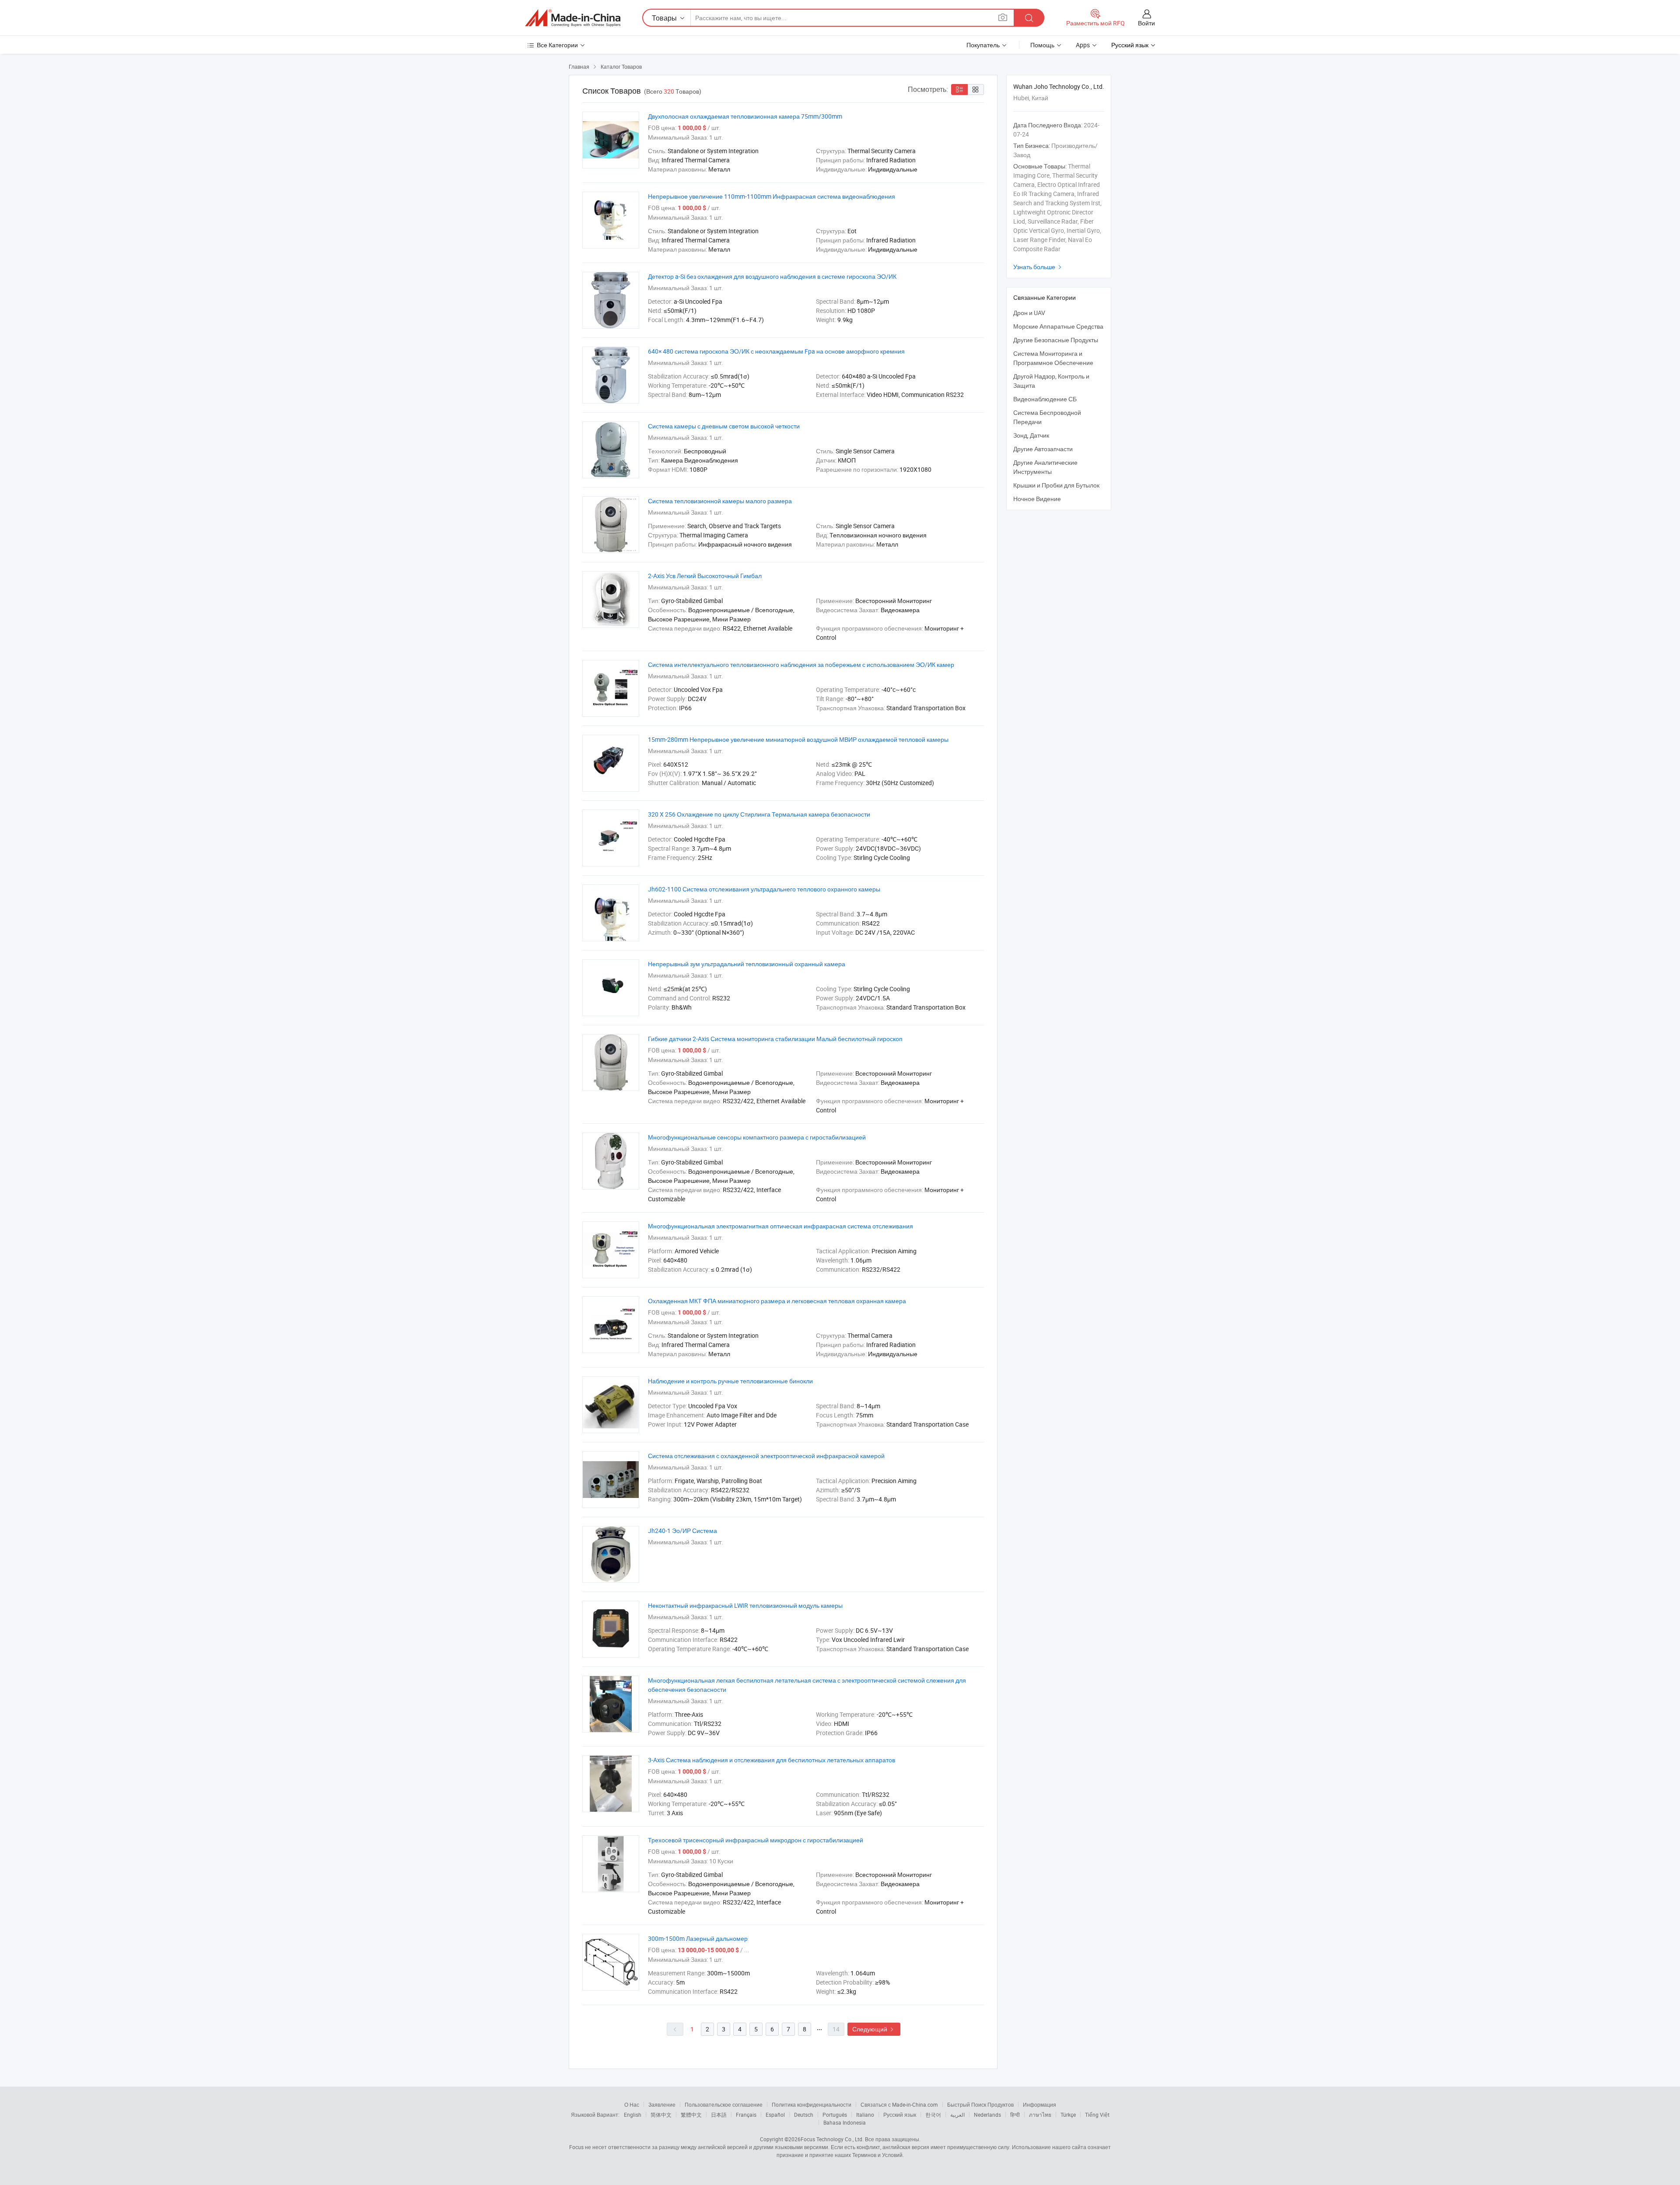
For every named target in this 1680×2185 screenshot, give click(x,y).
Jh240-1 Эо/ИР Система (682, 1531)
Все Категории (557, 45)
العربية (957, 2115)
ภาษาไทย (1040, 2115)
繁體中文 (691, 2115)
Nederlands (987, 2115)
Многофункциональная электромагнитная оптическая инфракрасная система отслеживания (780, 1226)
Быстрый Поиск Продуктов (980, 2104)
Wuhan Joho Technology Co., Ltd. (1059, 86)
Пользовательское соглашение (724, 2104)
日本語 (719, 2115)
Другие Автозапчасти (1043, 449)
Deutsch (804, 2115)
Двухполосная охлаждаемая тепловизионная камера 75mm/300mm (745, 116)
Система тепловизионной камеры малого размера (720, 501)
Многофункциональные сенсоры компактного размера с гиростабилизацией (757, 1137)
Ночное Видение (1037, 499)
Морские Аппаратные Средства (1058, 326)
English (633, 2115)
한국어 (933, 2115)
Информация (1039, 2104)
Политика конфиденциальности (812, 2104)
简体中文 (661, 2115)
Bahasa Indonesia (845, 2122)
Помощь (1042, 45)
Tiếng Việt (1097, 2115)
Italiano (865, 2115)
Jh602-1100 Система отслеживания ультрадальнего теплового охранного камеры (764, 889)
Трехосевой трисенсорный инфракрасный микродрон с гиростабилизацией (756, 1840)
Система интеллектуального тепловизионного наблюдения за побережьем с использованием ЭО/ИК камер (801, 665)
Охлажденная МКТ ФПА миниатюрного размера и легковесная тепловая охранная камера (777, 1301)
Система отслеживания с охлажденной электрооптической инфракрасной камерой (766, 1456)
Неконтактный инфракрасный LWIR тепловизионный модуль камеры (745, 1605)
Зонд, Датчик (1031, 435)
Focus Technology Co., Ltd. (832, 2139)
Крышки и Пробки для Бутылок (1056, 485)
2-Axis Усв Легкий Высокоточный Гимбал (705, 576)
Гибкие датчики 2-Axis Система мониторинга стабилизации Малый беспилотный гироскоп (775, 1039)
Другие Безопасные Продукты (1056, 340)
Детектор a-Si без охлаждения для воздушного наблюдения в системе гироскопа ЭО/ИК (772, 276)
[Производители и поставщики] (573, 18)
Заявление (662, 2104)
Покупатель (983, 45)
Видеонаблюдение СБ (1045, 399)
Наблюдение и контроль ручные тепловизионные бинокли (730, 1381)
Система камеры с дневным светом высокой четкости (724, 426)
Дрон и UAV (1029, 313)
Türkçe (1068, 2115)
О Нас (632, 2104)
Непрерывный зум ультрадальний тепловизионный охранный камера (747, 964)
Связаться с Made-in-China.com (899, 2104)
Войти (1146, 23)
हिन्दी (1015, 2115)
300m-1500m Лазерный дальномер (698, 1938)
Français (746, 2115)
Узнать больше (1038, 267)
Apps (1083, 45)
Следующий (874, 2029)
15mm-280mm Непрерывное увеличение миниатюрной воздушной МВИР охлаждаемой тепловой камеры (798, 739)
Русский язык (900, 2115)
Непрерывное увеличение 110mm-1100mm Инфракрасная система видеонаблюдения (772, 196)
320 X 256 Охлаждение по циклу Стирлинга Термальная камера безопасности (759, 814)
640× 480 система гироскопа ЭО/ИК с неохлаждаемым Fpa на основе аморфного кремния (776, 351)
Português (835, 2115)
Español (775, 2115)
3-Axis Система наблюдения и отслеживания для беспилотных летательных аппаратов (772, 1760)
